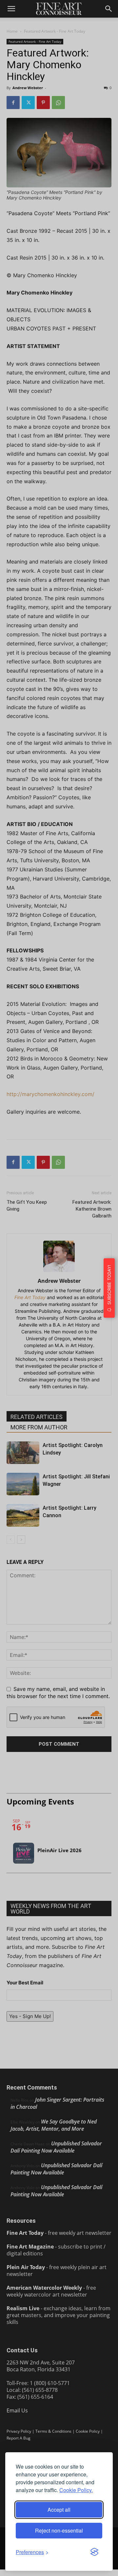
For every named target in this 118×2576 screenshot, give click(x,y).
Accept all (59, 2510)
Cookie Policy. (76, 2490)
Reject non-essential (59, 2530)
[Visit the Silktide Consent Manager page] (94, 2552)
